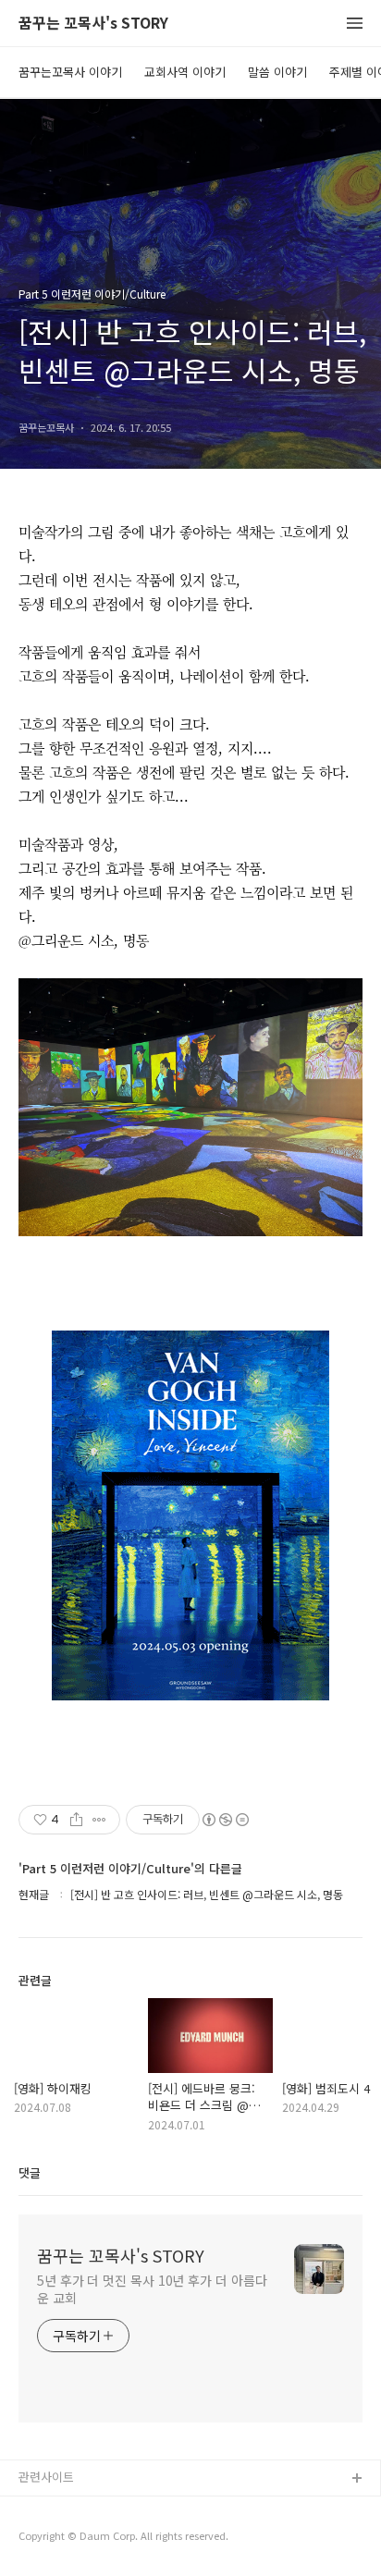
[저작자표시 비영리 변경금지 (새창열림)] (225, 1820)
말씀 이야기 (277, 72)
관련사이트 (46, 2477)
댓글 (30, 2172)
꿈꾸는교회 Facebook (76, 2539)
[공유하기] (76, 1820)
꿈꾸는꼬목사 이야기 (70, 72)
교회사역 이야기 (185, 72)
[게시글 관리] (99, 1820)
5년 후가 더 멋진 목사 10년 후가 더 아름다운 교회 (152, 2289)
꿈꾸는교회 (47, 2509)
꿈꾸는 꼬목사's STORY (93, 24)
